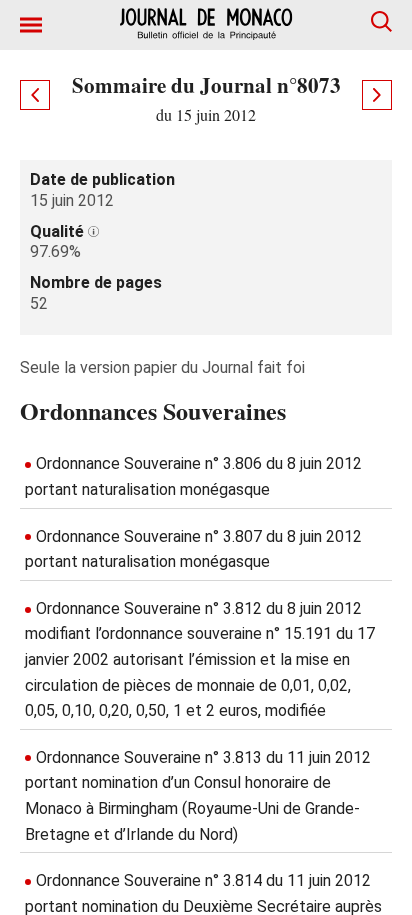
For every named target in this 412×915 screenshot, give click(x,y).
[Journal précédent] (35, 95)
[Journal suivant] (377, 95)
